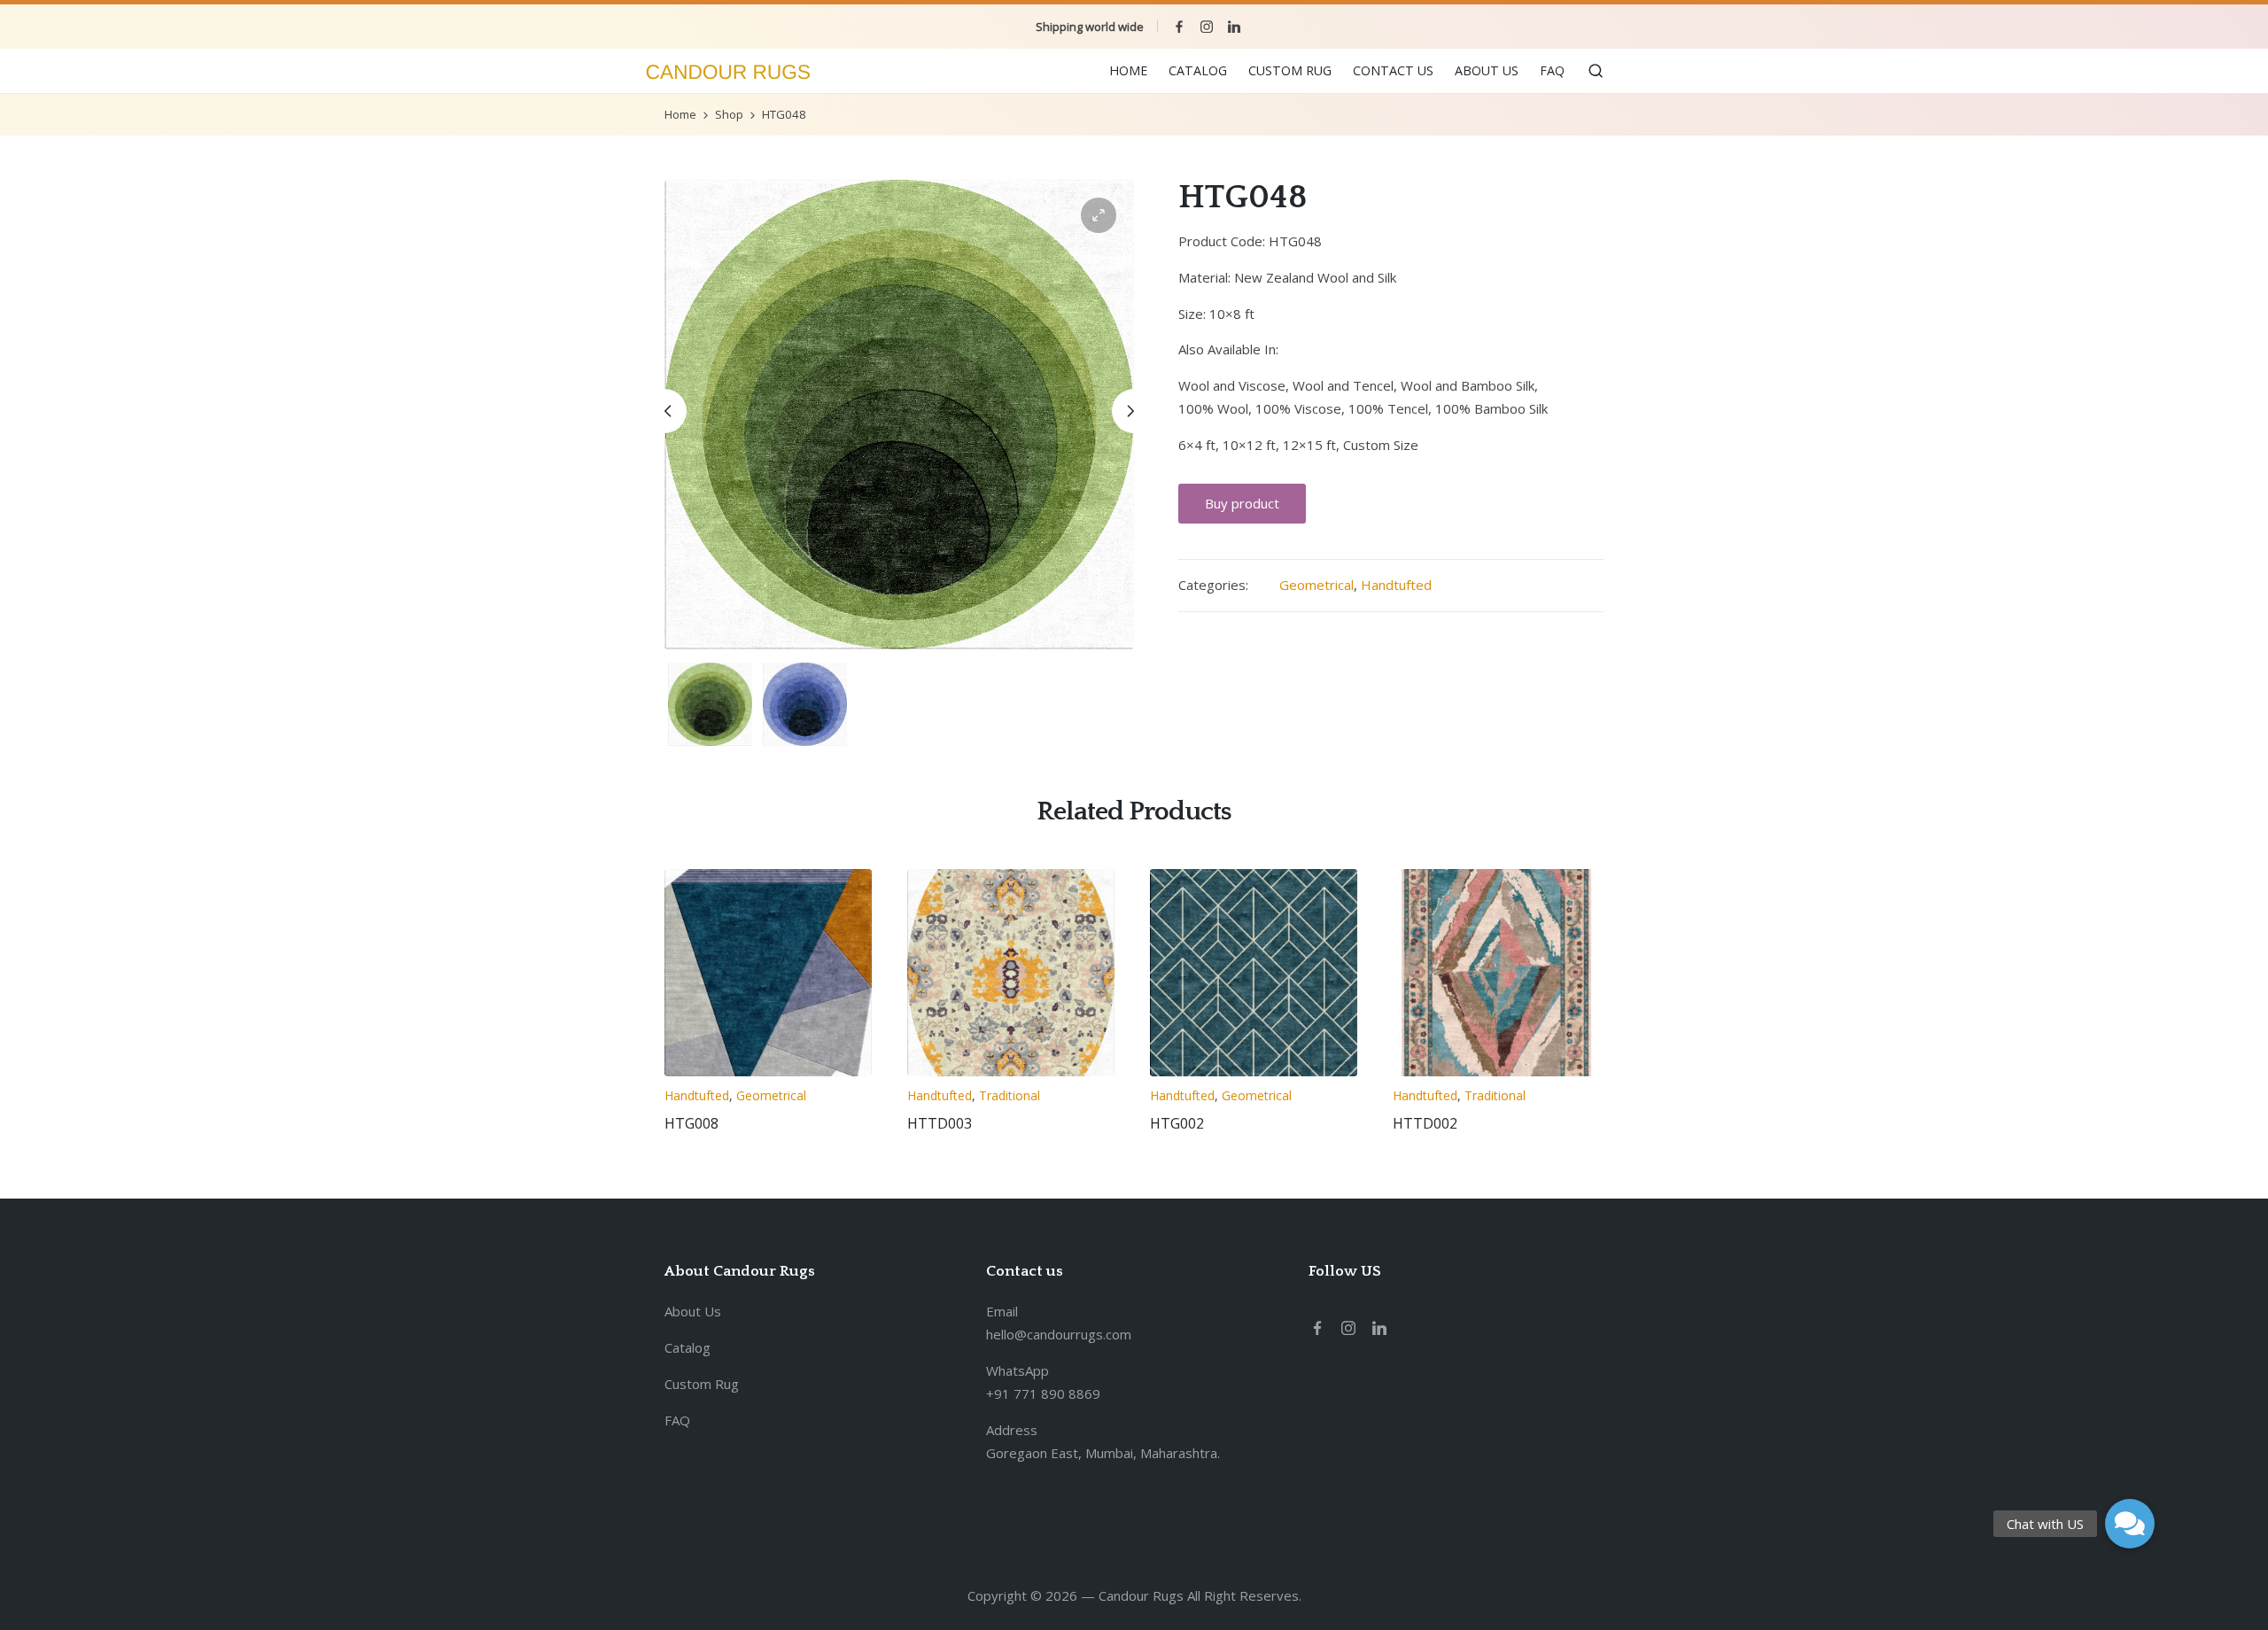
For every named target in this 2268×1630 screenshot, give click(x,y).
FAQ (677, 1420)
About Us (693, 1311)
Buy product (1242, 503)
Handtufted (1396, 585)
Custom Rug (702, 1384)
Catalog (687, 1347)
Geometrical (1317, 585)
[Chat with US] (2130, 1524)
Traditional (1010, 1095)
